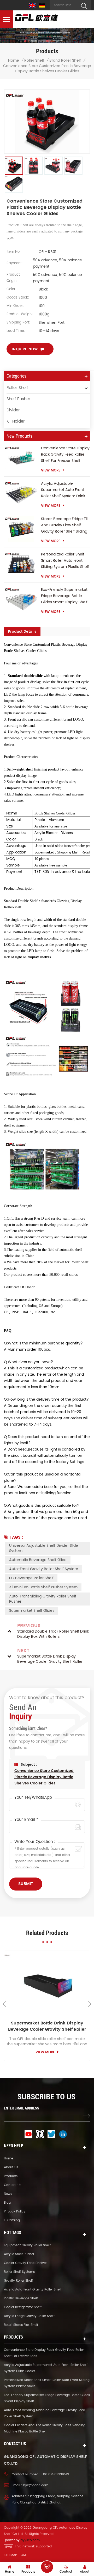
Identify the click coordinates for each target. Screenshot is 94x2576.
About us (11, 2167)
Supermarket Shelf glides (32, 1611)
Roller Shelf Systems (19, 2272)
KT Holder (16, 421)
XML (24, 2555)
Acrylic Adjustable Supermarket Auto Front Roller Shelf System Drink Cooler (63, 490)
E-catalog (12, 2220)
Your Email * (26, 1820)
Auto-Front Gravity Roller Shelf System (44, 1569)
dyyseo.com (30, 2540)
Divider (13, 410)
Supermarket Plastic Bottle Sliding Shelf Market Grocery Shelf (47, 2026)
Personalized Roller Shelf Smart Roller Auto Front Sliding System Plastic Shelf (65, 561)
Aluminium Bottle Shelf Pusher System (43, 1587)
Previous (4, 2004)
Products (11, 2176)
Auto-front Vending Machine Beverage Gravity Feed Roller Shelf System (45, 2413)
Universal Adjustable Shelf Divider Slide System (44, 1548)
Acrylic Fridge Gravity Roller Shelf (29, 2316)
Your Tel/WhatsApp (33, 1798)
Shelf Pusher (18, 399)
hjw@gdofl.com (36, 2485)
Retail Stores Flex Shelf (21, 2325)
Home (14, 61)
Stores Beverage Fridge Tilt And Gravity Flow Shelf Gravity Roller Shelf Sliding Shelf (65, 525)
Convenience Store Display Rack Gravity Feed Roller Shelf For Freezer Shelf (65, 454)
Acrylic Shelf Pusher (19, 2254)
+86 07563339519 (55, 2474)
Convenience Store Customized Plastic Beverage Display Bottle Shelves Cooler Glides (44, 1777)
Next (90, 2004)
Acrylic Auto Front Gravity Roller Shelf (33, 2290)
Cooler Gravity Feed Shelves (26, 2263)
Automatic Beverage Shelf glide (38, 1560)
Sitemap (11, 2555)
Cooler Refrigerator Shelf (23, 2307)
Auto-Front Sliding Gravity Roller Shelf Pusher (43, 1599)
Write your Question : (35, 1842)
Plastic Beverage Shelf (21, 2298)
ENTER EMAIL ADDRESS (22, 2108)
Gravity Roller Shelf (18, 2281)
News (8, 2194)
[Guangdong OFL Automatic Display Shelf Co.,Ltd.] (37, 18)
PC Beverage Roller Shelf (31, 1578)
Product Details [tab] (22, 632)
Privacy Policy (15, 2212)
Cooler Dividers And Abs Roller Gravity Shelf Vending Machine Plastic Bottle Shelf (45, 2428)
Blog (7, 2203)
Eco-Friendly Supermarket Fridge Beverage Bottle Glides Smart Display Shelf (64, 596)
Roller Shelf (34, 61)
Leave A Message (47, 2567)
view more (51, 471)
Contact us (13, 2185)
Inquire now (25, 349)
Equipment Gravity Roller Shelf (27, 2245)
